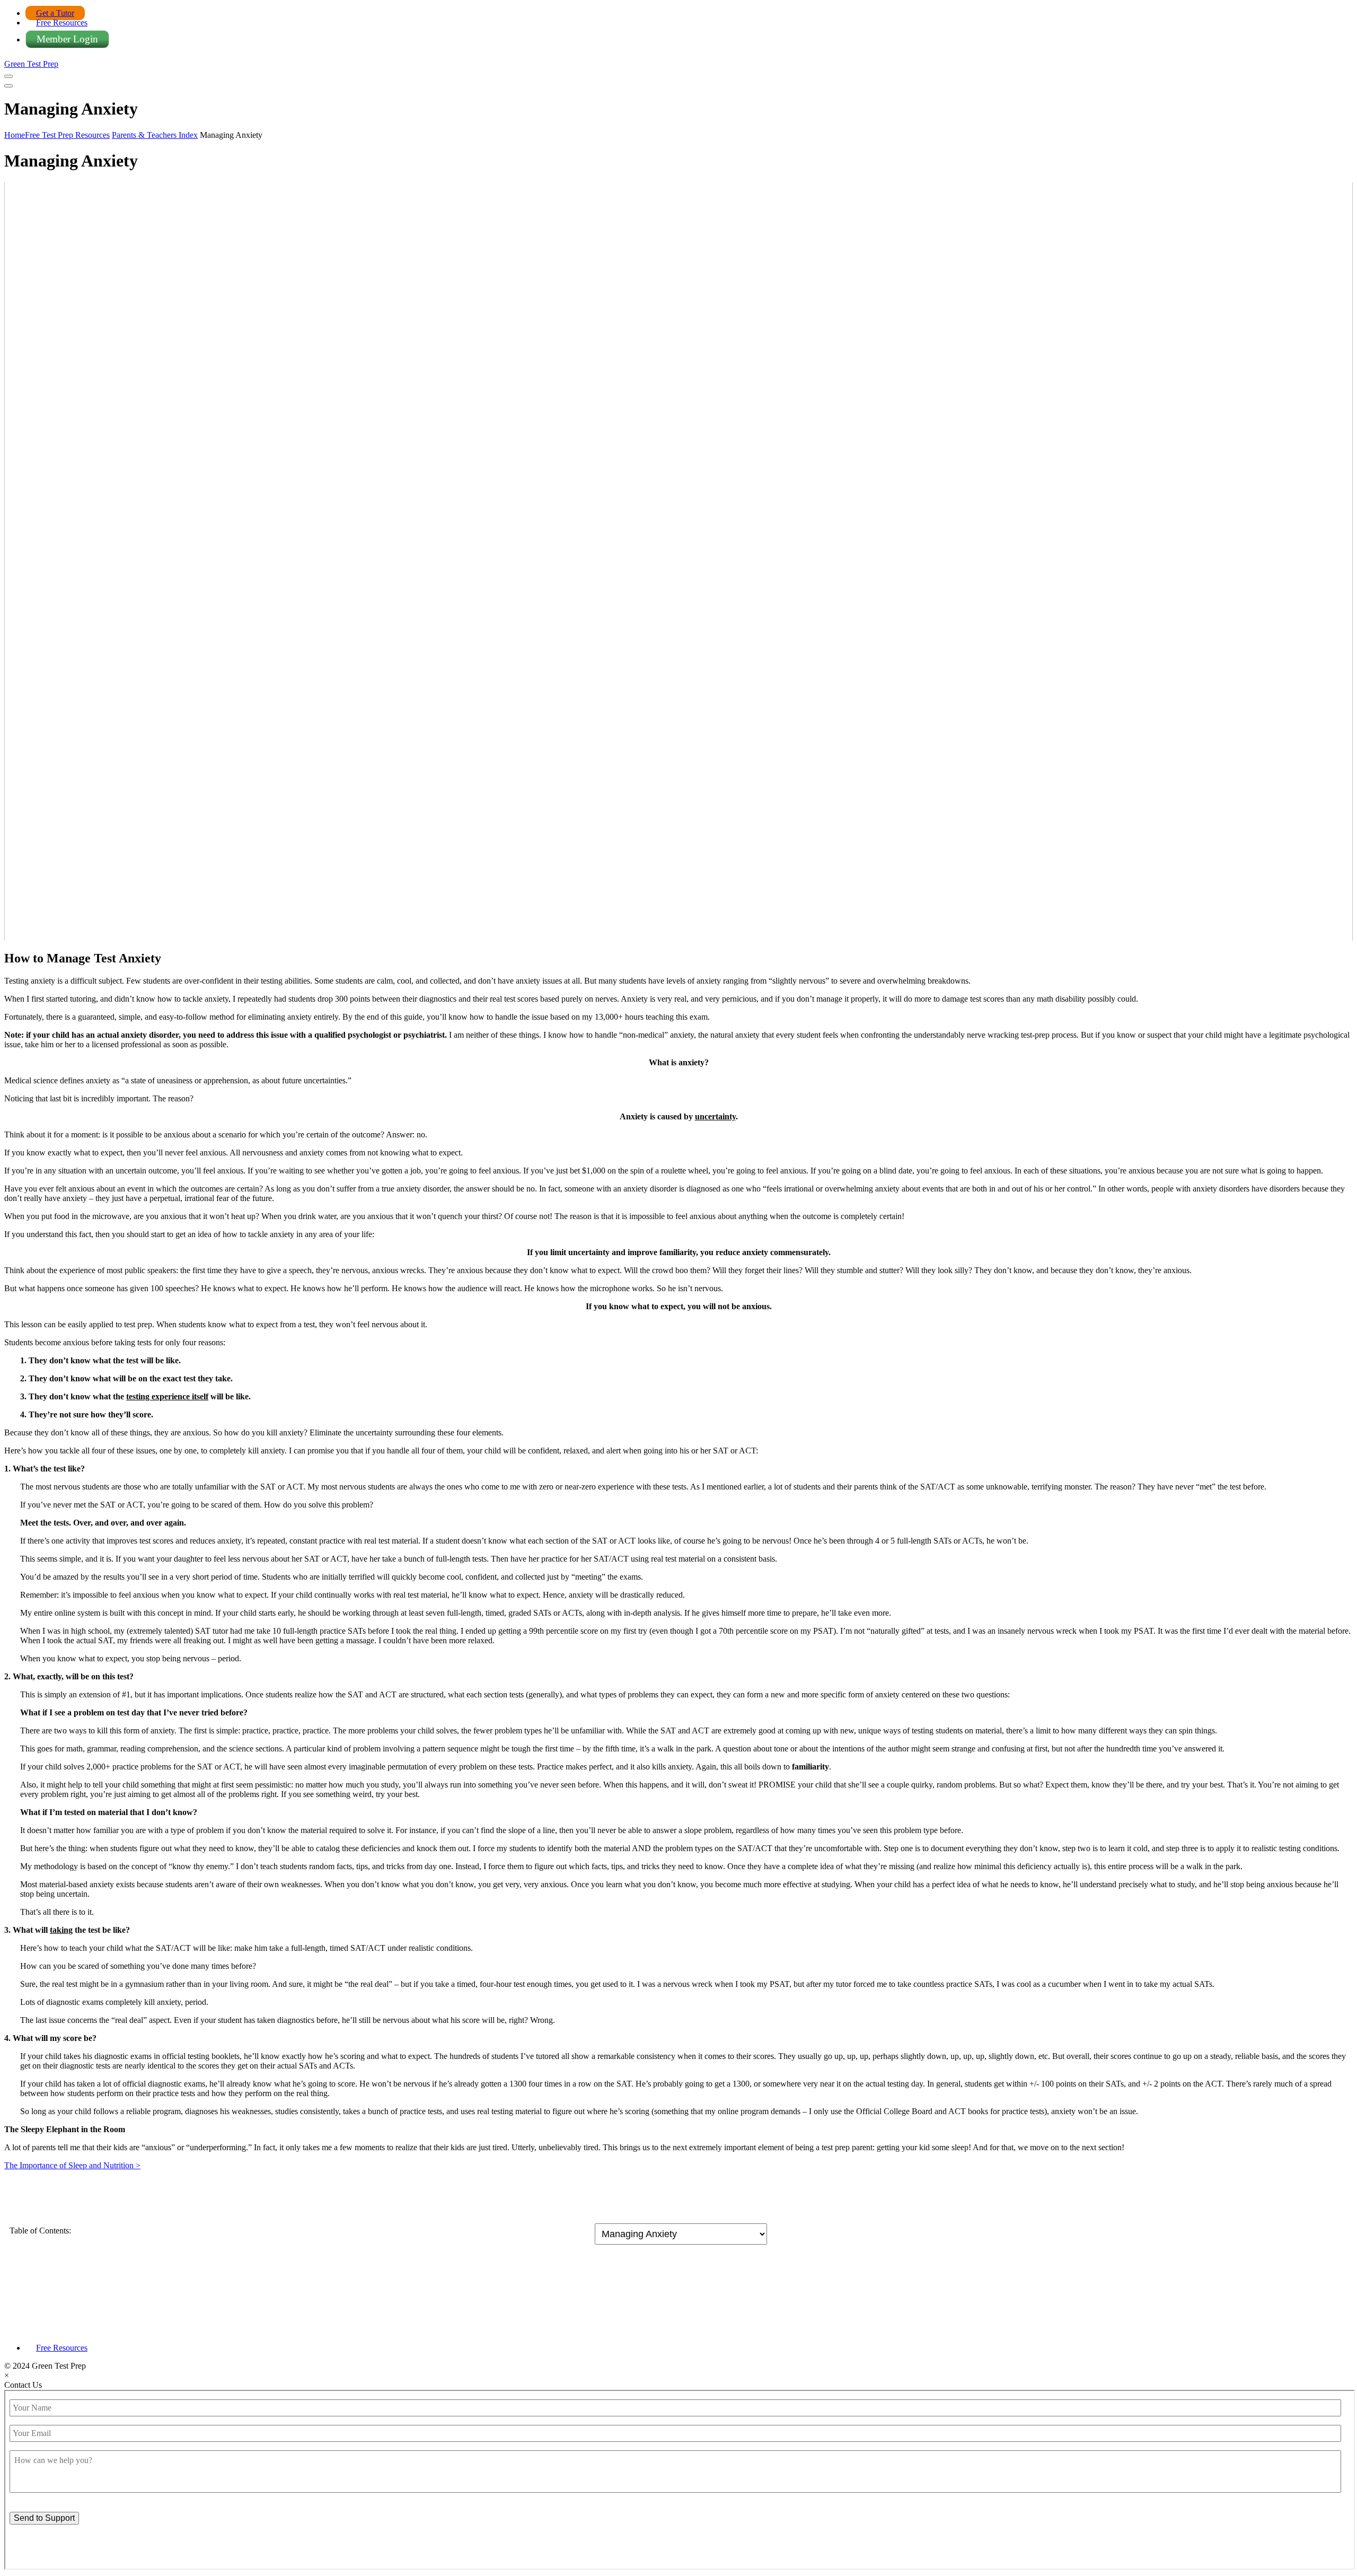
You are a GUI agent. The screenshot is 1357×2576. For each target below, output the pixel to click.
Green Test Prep (31, 64)
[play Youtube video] (678, 562)
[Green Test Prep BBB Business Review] (678, 2330)
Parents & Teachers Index (155, 135)
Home (15, 135)
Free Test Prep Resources (67, 135)
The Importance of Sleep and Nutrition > (72, 2165)
